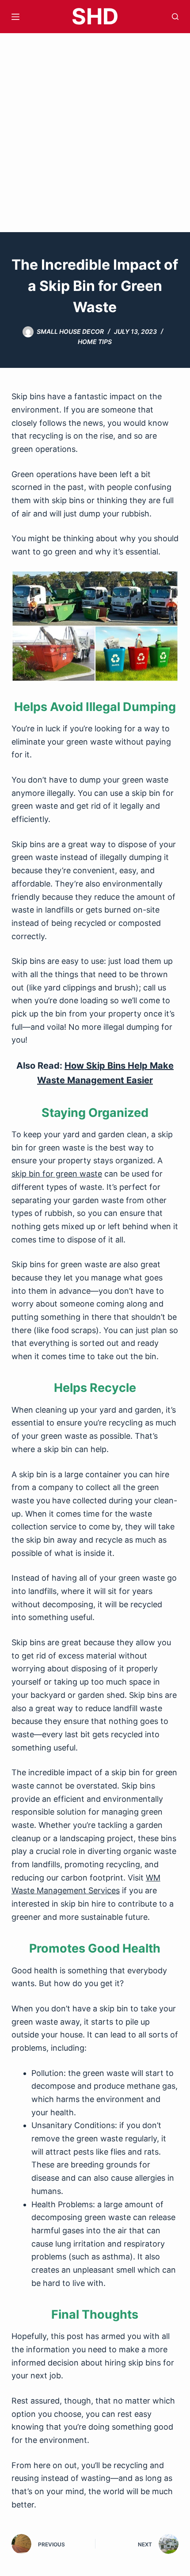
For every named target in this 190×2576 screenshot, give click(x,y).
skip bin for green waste (57, 1174)
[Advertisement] (95, 133)
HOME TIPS (95, 342)
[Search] (175, 17)
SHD (95, 16)
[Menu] (15, 17)
